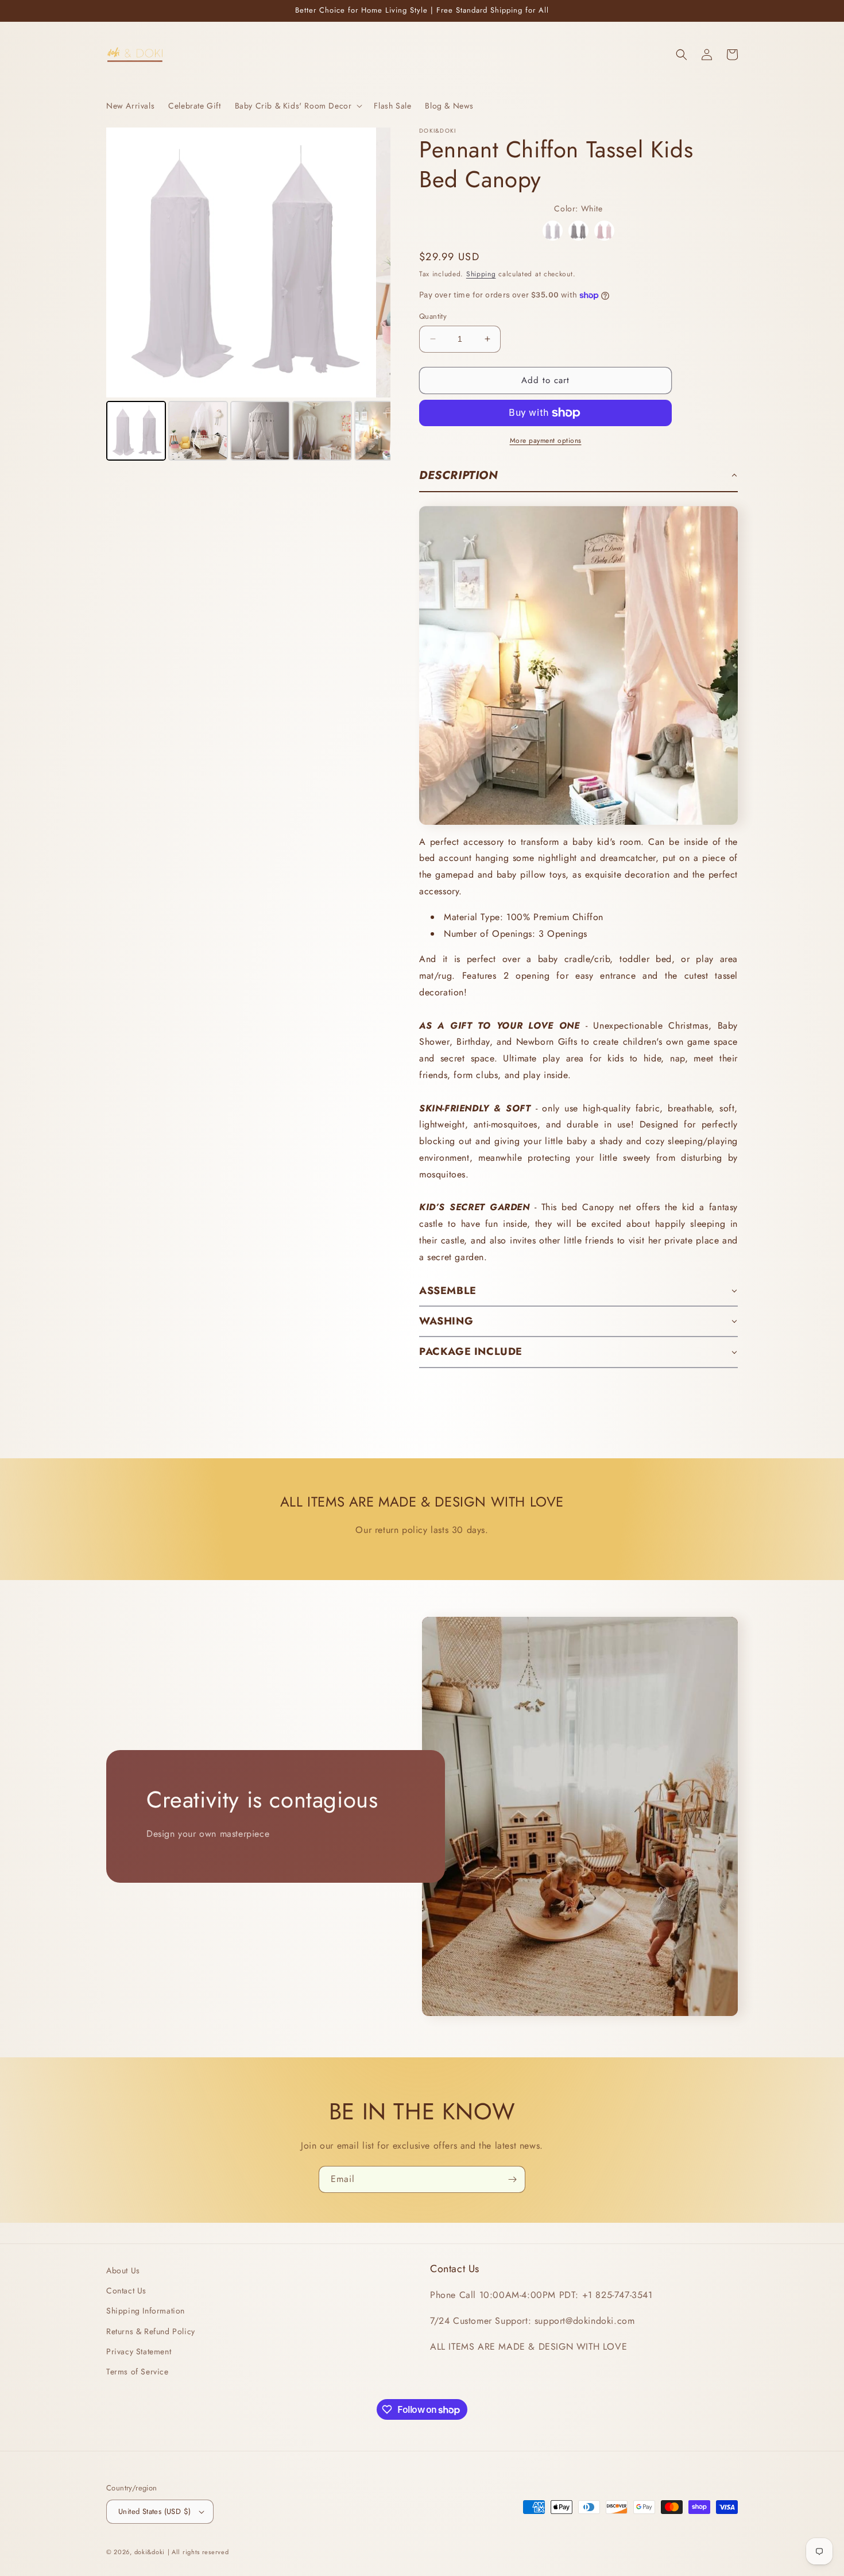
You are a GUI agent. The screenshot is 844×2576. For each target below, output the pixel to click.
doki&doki (150, 2552)
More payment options (546, 441)
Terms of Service (138, 2372)
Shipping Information (146, 2311)
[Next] (374, 262)
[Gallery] (248, 296)
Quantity (433, 316)
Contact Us (126, 2291)
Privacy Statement (139, 2351)
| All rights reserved (198, 2552)
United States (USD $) (154, 2511)
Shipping (481, 274)
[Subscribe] (512, 2179)
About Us (123, 2270)
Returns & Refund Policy (151, 2331)
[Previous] (123, 262)
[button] (298, 106)
